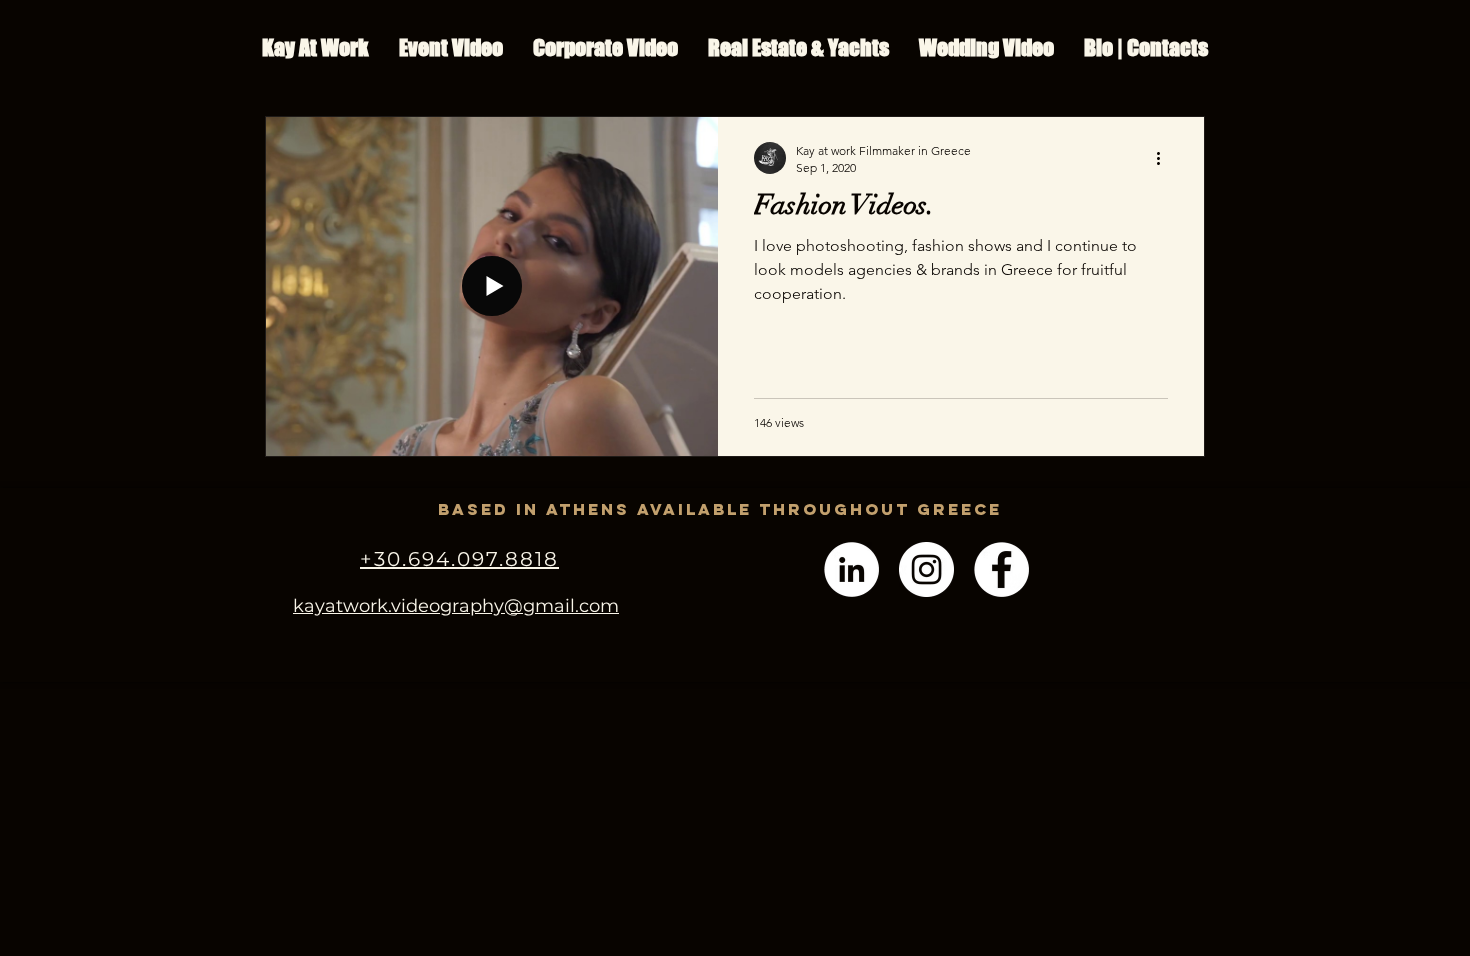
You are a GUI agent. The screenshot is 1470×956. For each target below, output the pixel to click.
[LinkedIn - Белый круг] (851, 569)
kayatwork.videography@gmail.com (456, 606)
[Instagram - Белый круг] (926, 569)
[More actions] (1165, 158)
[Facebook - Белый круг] (1001, 569)
